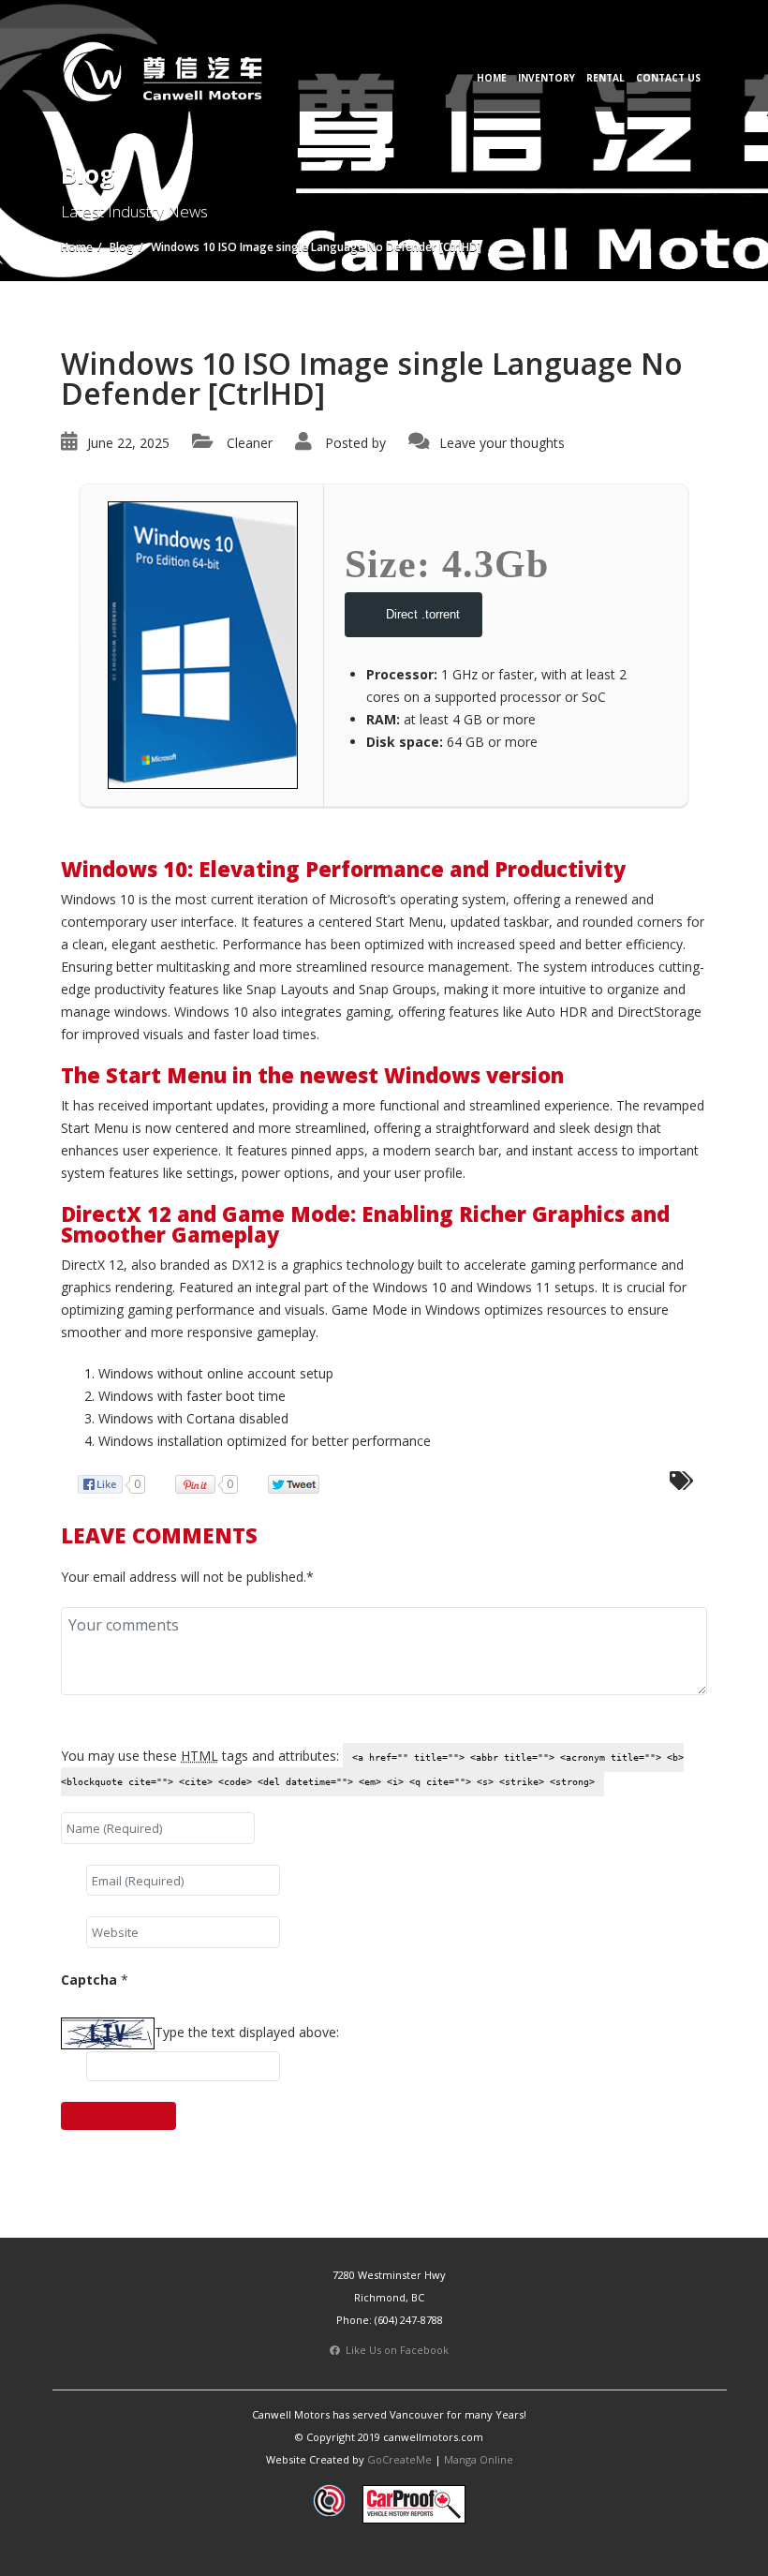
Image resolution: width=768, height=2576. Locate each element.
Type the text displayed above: (247, 2032)
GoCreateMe (399, 2459)
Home (492, 78)
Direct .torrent (423, 614)
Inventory (546, 78)
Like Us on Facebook (394, 2350)
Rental (606, 78)
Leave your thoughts (502, 443)
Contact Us (668, 78)
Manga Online (479, 2459)
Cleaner (250, 443)
